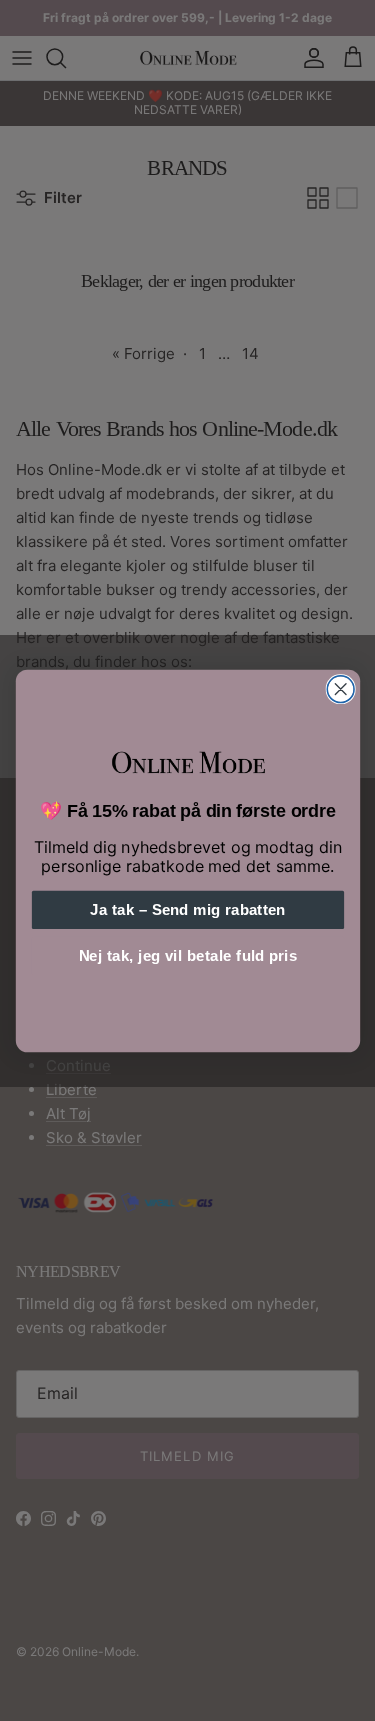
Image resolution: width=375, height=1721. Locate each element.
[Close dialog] (340, 688)
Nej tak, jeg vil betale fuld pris (187, 955)
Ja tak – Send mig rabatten (187, 909)
